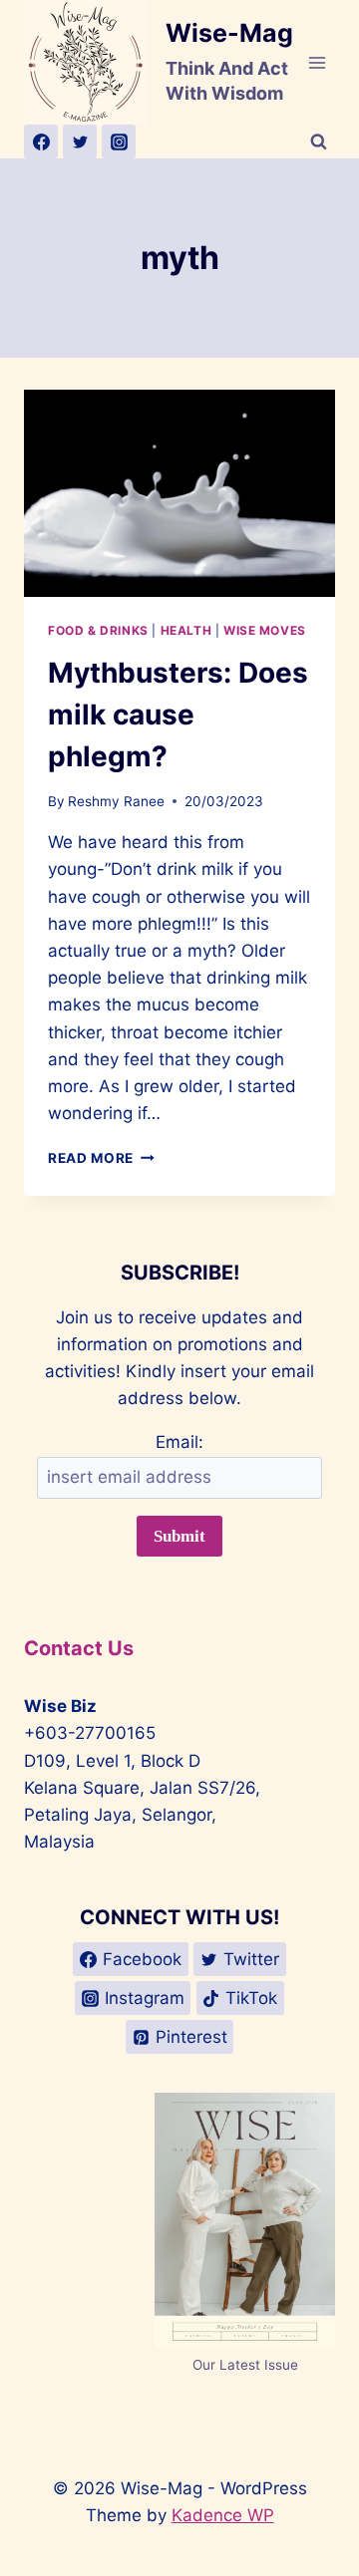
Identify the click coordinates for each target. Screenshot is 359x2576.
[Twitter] (80, 142)
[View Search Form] (318, 142)
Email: (179, 1442)
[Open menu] (317, 62)
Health (186, 630)
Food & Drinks (98, 630)
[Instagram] (119, 142)
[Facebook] (41, 142)
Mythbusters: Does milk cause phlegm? (178, 715)
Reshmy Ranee (116, 801)
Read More (101, 1158)
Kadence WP (223, 2515)
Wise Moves (265, 630)
